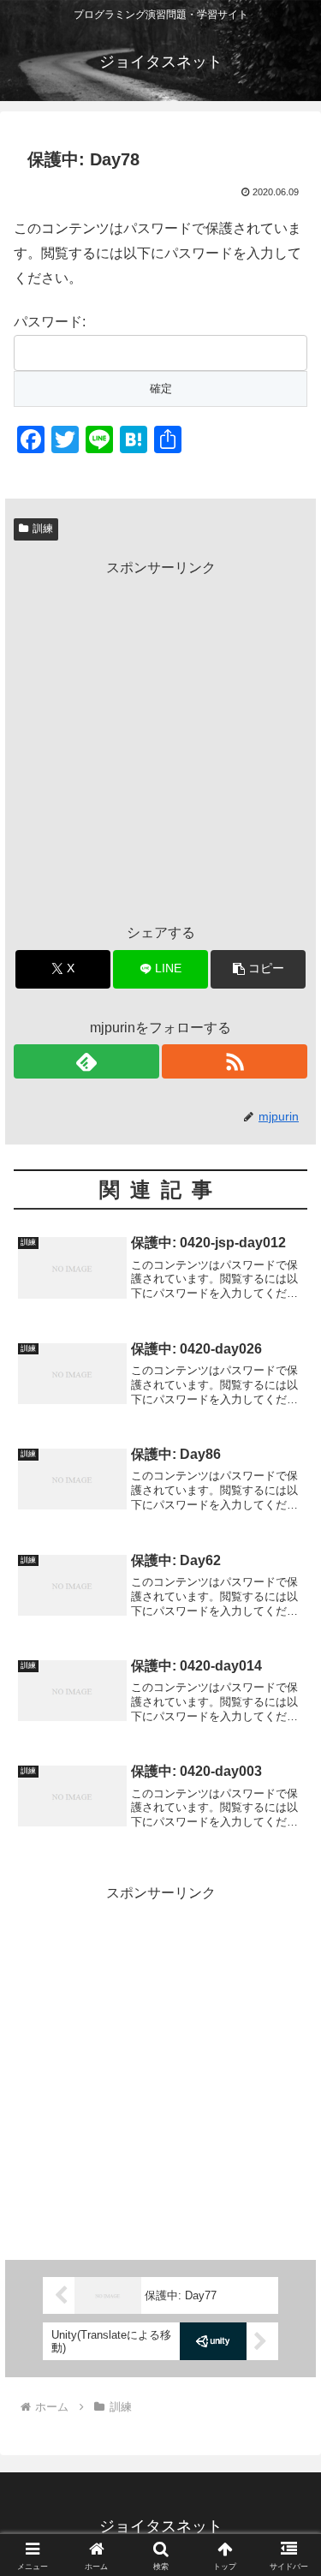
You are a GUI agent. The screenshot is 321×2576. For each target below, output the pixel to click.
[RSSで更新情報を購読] (235, 1061)
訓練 (43, 529)
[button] (258, 969)
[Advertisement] (160, 741)
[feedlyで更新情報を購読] (86, 1061)
